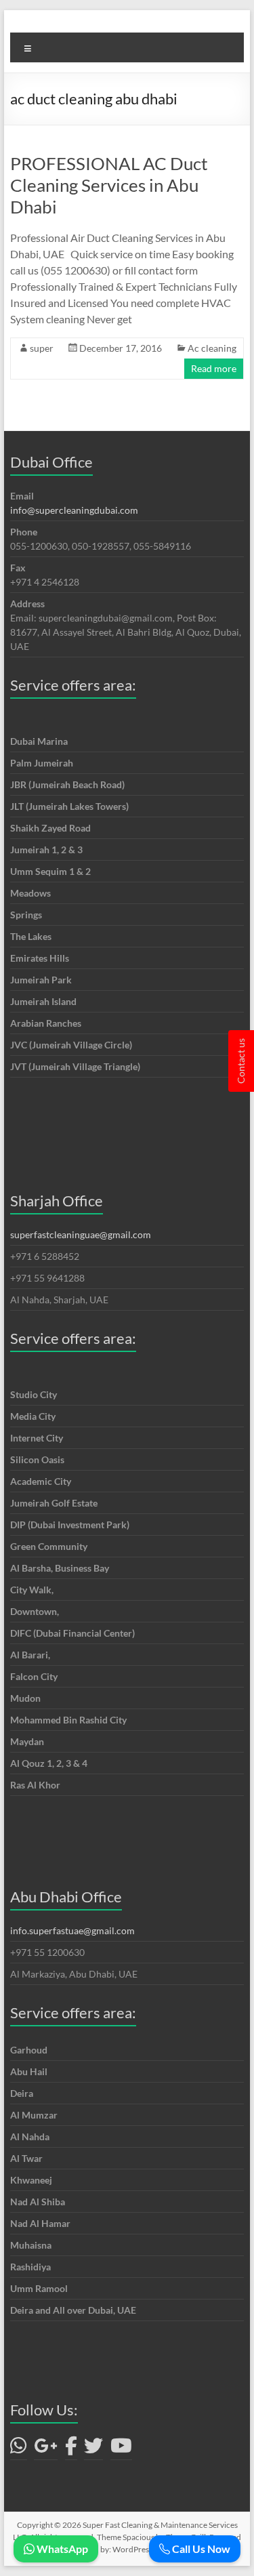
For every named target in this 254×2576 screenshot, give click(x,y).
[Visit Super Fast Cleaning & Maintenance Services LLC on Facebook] (71, 2449)
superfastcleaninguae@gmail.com (81, 1234)
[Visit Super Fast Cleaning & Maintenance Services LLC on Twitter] (93, 2449)
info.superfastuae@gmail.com (72, 1930)
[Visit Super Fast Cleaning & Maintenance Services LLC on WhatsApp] (19, 2449)
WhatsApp (61, 2549)
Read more (214, 368)
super (42, 348)
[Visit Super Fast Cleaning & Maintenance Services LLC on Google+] (46, 2449)
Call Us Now (200, 2549)
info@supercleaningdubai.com (74, 510)
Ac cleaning (212, 348)
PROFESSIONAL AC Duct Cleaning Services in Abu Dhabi (109, 185)
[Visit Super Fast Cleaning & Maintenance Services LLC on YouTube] (121, 2449)
